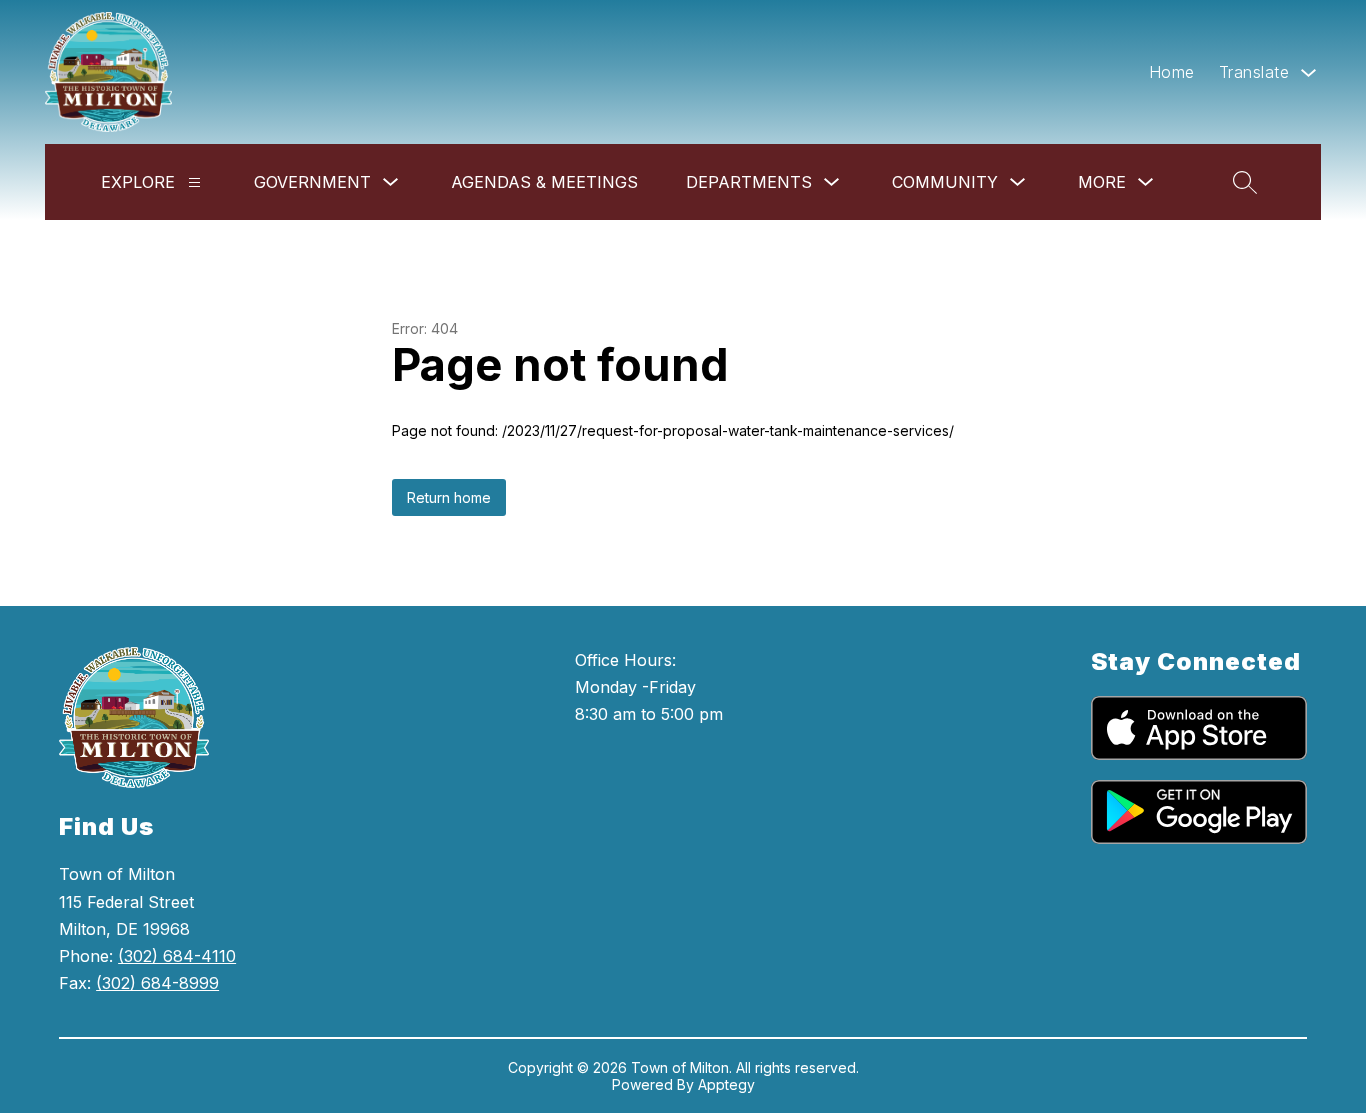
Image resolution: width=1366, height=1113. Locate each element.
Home (1172, 72)
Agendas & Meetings (544, 182)
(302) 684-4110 (177, 956)
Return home (449, 497)
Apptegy (726, 1084)
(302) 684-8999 (157, 983)
